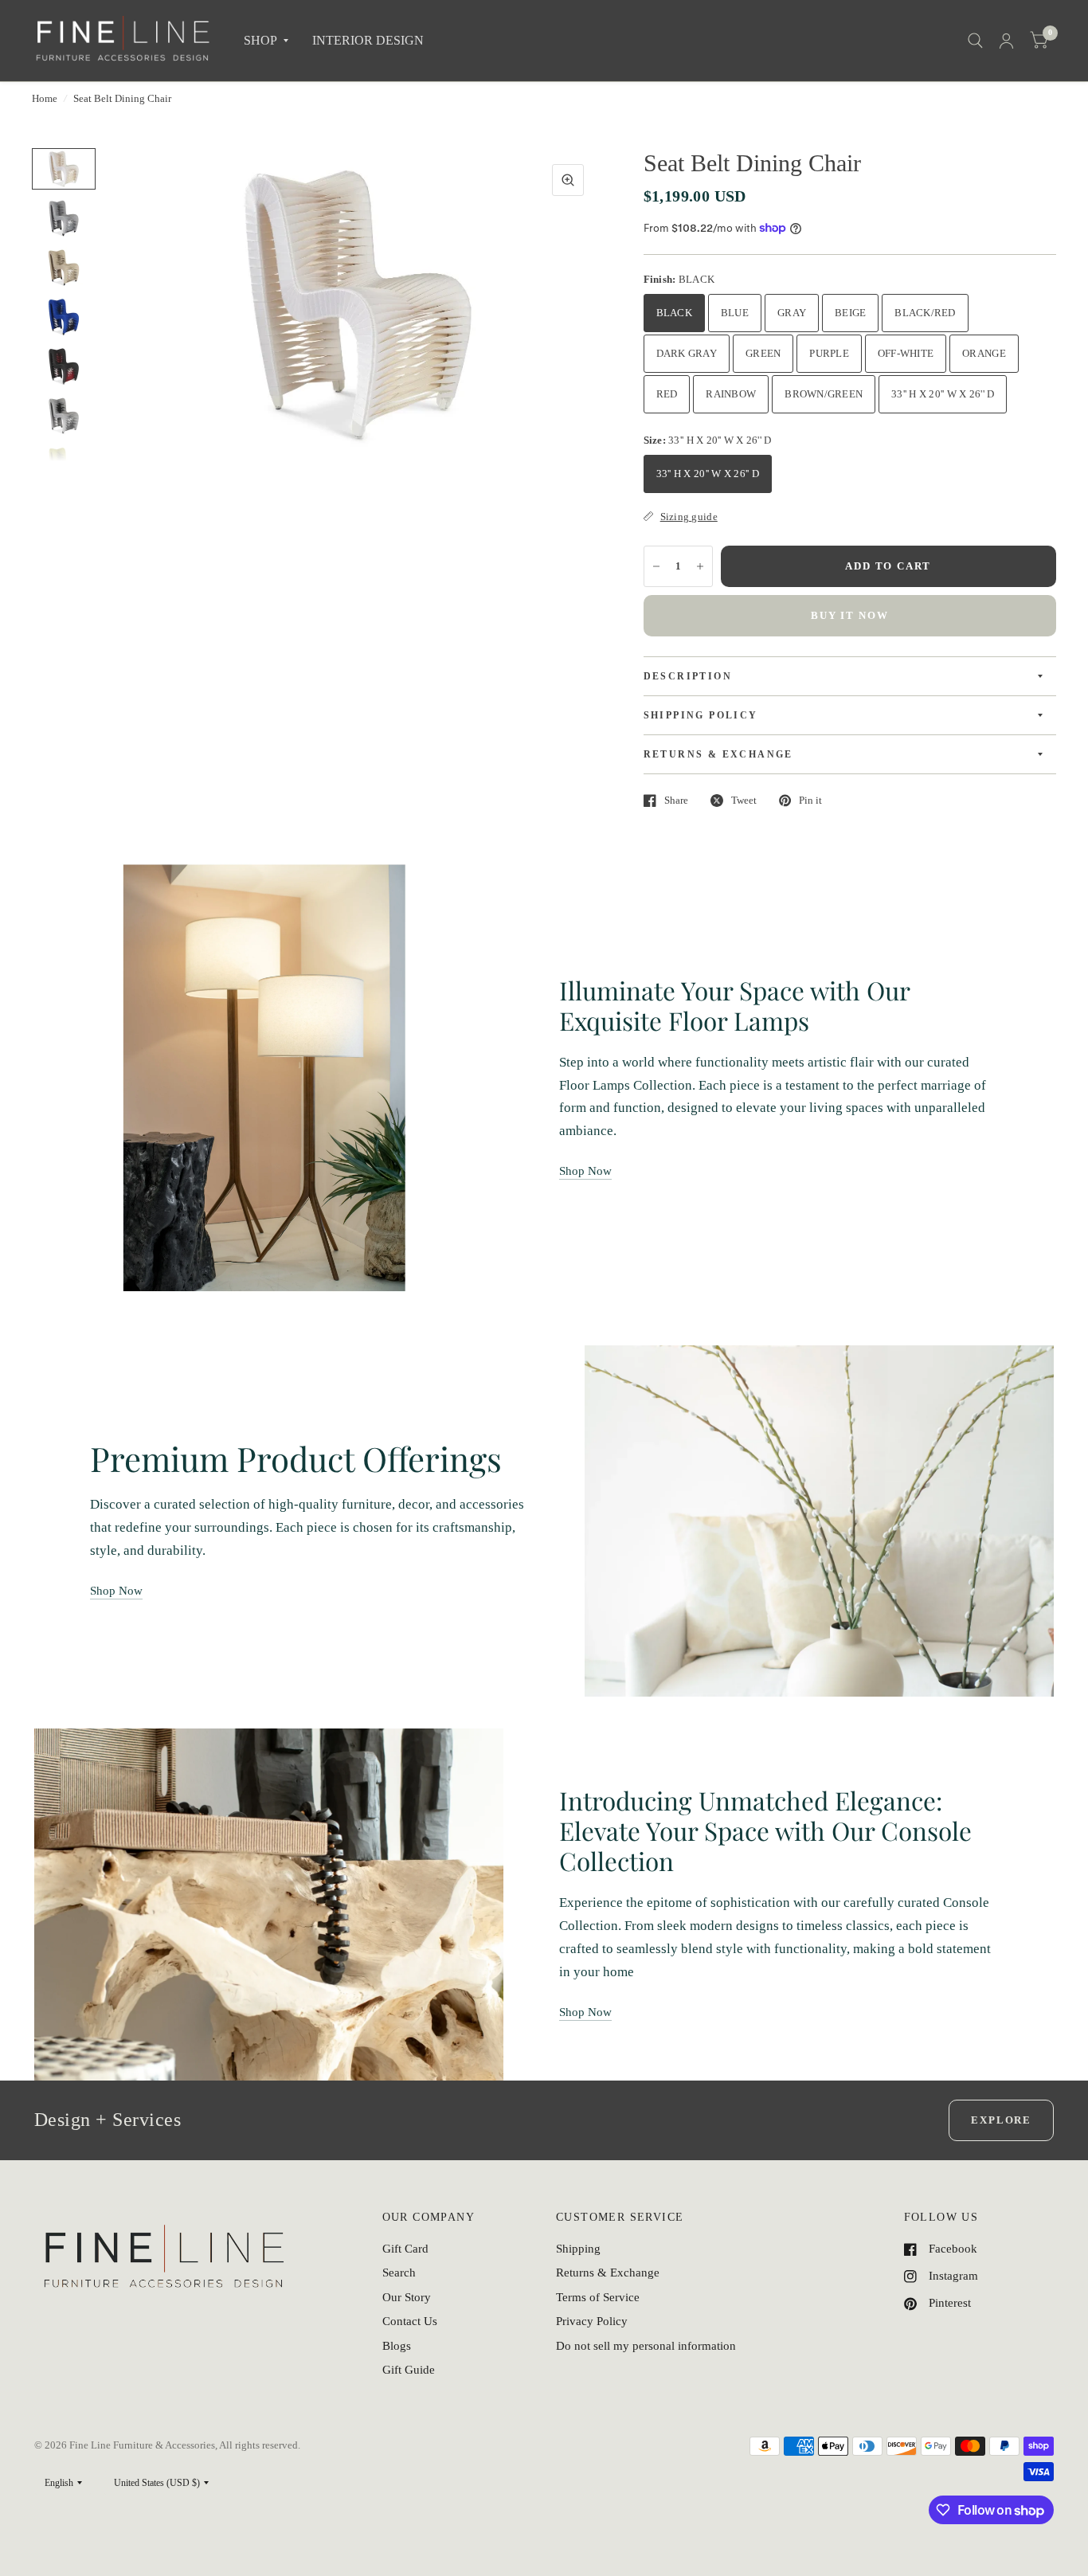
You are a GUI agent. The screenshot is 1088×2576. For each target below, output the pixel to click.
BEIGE (850, 313)
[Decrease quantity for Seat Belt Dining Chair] (656, 566)
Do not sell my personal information (646, 2346)
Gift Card (405, 2249)
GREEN (763, 353)
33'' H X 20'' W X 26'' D (943, 394)
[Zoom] (568, 180)
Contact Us (410, 2321)
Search (399, 2273)
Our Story (407, 2297)
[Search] (975, 41)
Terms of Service (598, 2297)
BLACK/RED (925, 313)
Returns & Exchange (608, 2273)
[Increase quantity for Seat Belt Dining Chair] (700, 566)
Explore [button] (1001, 2120)
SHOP (260, 40)
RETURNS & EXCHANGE (718, 754)
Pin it (810, 800)
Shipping (578, 2249)
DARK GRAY (687, 353)
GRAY (792, 313)
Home (45, 98)
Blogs (397, 2346)
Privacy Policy (592, 2321)
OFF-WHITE (906, 353)
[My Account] (1006, 41)
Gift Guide (409, 2370)
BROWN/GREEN (824, 394)
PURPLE (829, 353)
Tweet (744, 800)
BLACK (674, 313)
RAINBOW (731, 394)
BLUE (735, 313)
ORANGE (984, 353)
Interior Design (368, 40)
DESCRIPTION (688, 676)
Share (676, 800)
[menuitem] (266, 41)
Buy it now (849, 615)
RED (667, 394)
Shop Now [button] (585, 1171)
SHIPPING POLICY (701, 715)
